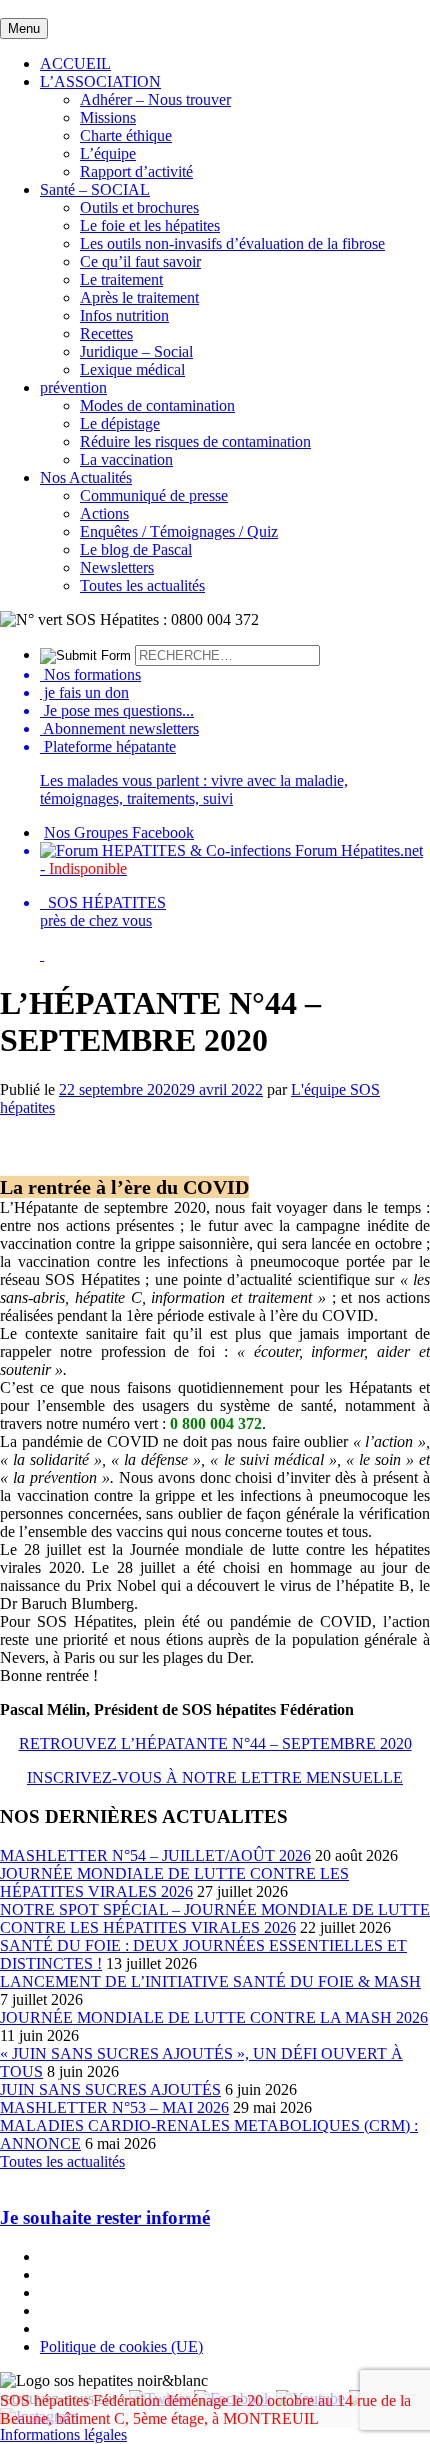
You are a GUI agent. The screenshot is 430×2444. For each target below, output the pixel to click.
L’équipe (108, 153)
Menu (24, 28)
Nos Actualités (86, 477)
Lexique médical (132, 369)
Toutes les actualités (142, 585)
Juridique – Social (136, 351)
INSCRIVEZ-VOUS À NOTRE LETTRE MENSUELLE (215, 1777)
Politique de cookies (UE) (121, 2346)
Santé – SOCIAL (95, 189)
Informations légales (63, 2434)
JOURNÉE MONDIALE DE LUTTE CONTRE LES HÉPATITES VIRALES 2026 (174, 1882)
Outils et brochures (139, 207)
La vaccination (126, 459)
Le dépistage (120, 423)
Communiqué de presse (154, 495)
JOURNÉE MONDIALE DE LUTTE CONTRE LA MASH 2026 (214, 2017)
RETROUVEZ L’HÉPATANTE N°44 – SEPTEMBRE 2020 (215, 1743)
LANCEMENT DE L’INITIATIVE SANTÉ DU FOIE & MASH (210, 1981)
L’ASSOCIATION (100, 81)
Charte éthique (126, 135)
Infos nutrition (124, 315)
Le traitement (121, 279)
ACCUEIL (75, 63)
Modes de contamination (157, 405)
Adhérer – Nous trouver (155, 99)
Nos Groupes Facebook (119, 832)
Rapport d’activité (136, 171)
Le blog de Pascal (136, 549)
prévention (73, 387)
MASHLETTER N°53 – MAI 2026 (114, 2107)
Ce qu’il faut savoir (140, 261)
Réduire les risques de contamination (195, 441)
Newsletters (117, 567)
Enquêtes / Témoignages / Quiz (179, 531)
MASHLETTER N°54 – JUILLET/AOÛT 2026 (155, 1855)
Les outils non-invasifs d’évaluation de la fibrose (232, 243)
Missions (108, 117)
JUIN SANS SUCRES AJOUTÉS (110, 2089)
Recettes (106, 333)
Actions (104, 513)
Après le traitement (139, 297)
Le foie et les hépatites (150, 225)
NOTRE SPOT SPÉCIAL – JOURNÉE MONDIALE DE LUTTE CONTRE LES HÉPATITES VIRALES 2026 (215, 1918)
